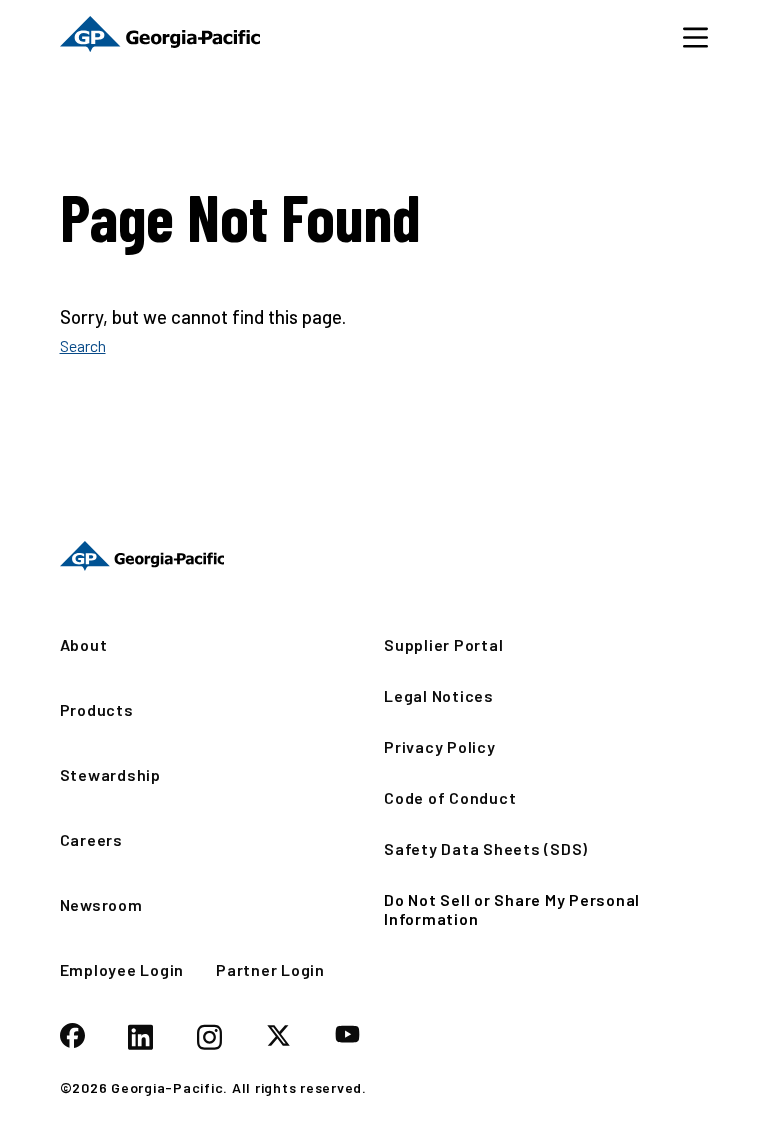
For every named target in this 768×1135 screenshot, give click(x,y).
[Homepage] (142, 556)
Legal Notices (439, 695)
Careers (91, 839)
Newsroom (101, 904)
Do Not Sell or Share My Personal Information (512, 909)
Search (83, 345)
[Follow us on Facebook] (72, 1037)
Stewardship (110, 774)
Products (97, 709)
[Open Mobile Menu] (695, 36)
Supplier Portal (443, 644)
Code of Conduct (450, 797)
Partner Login (270, 969)
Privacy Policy (440, 746)
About (84, 644)
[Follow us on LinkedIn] (140, 1039)
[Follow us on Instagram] (209, 1039)
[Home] (160, 36)
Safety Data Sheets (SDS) (486, 848)
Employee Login (122, 969)
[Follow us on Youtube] (347, 1035)
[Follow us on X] (278, 1037)
